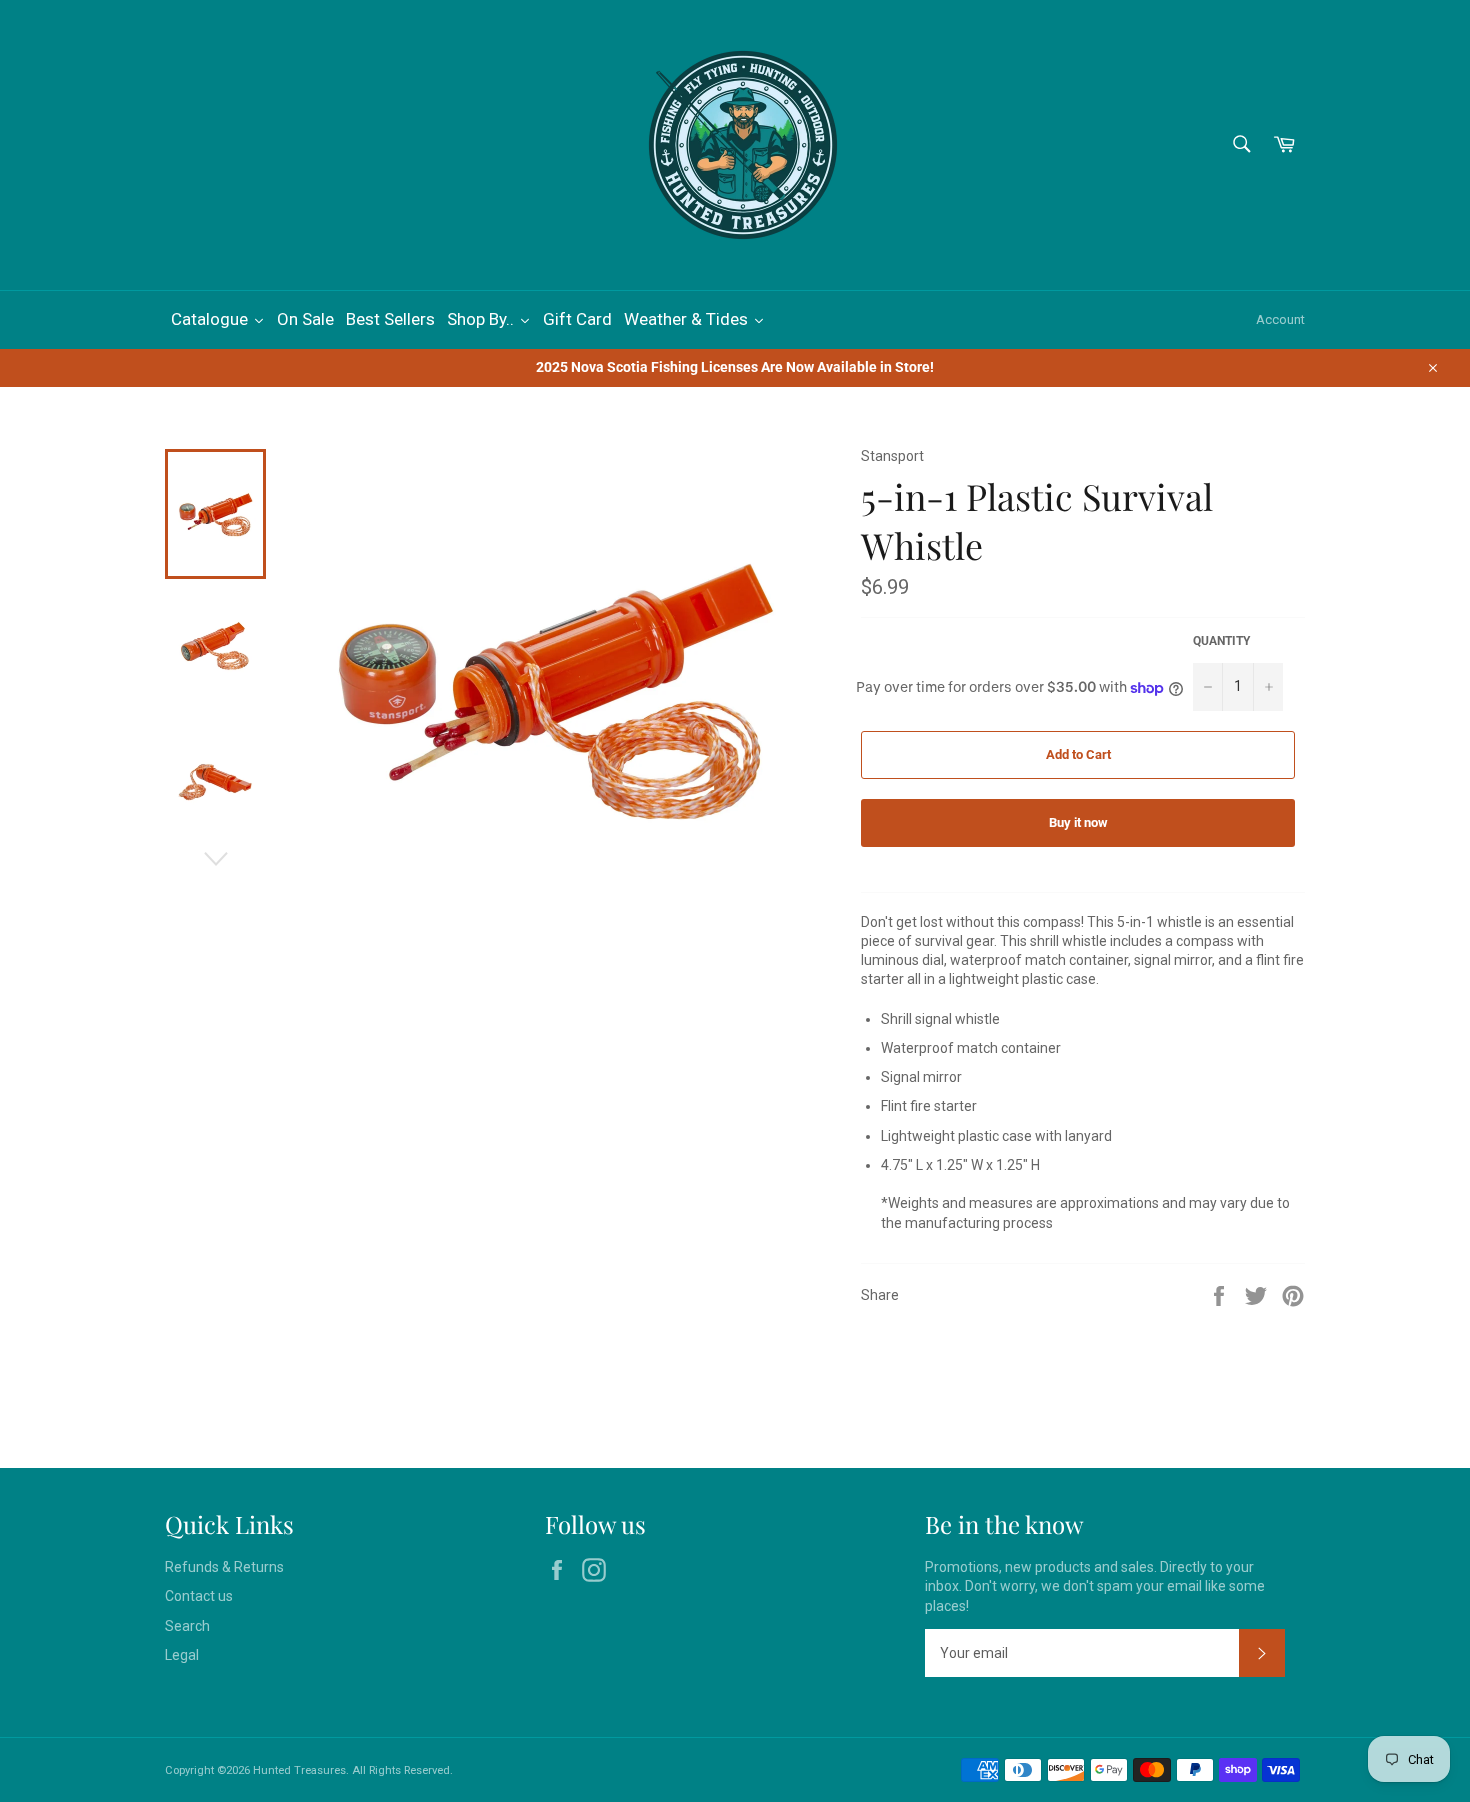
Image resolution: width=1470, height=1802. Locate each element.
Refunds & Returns (224, 1567)
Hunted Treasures (299, 1770)
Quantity (1221, 641)
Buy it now (1078, 822)
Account (1280, 319)
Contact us (199, 1596)
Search (187, 1626)
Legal (182, 1655)
